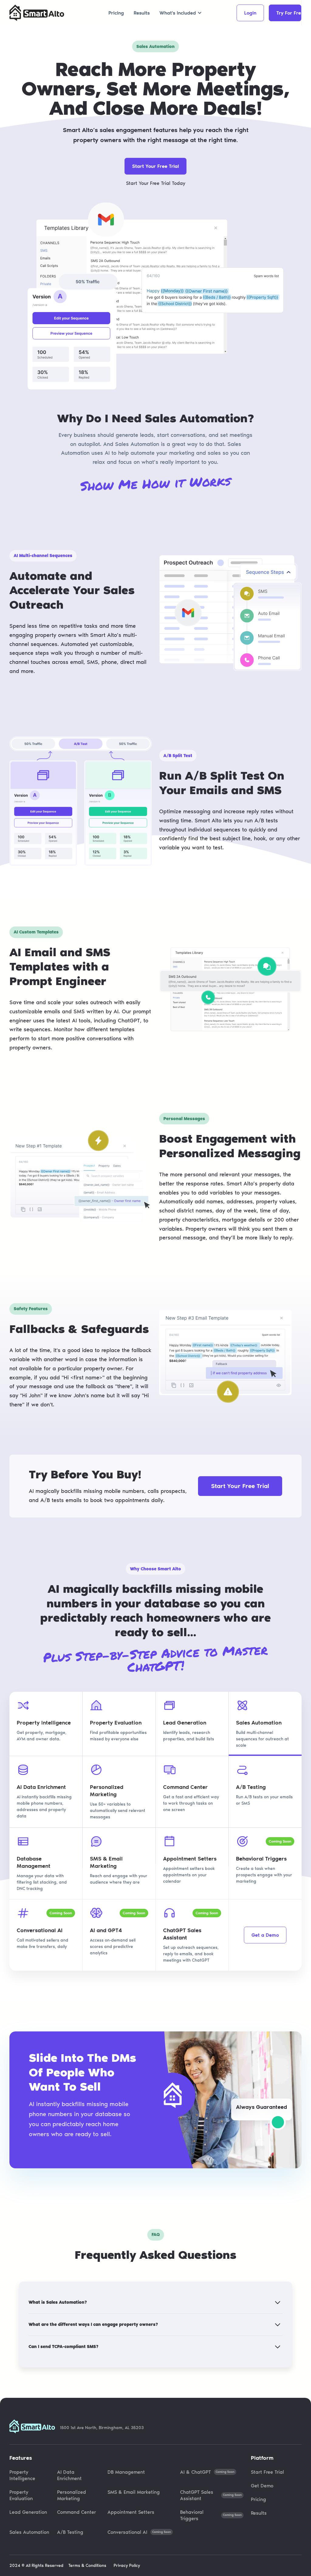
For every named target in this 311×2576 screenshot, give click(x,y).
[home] (37, 13)
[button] (181, 13)
